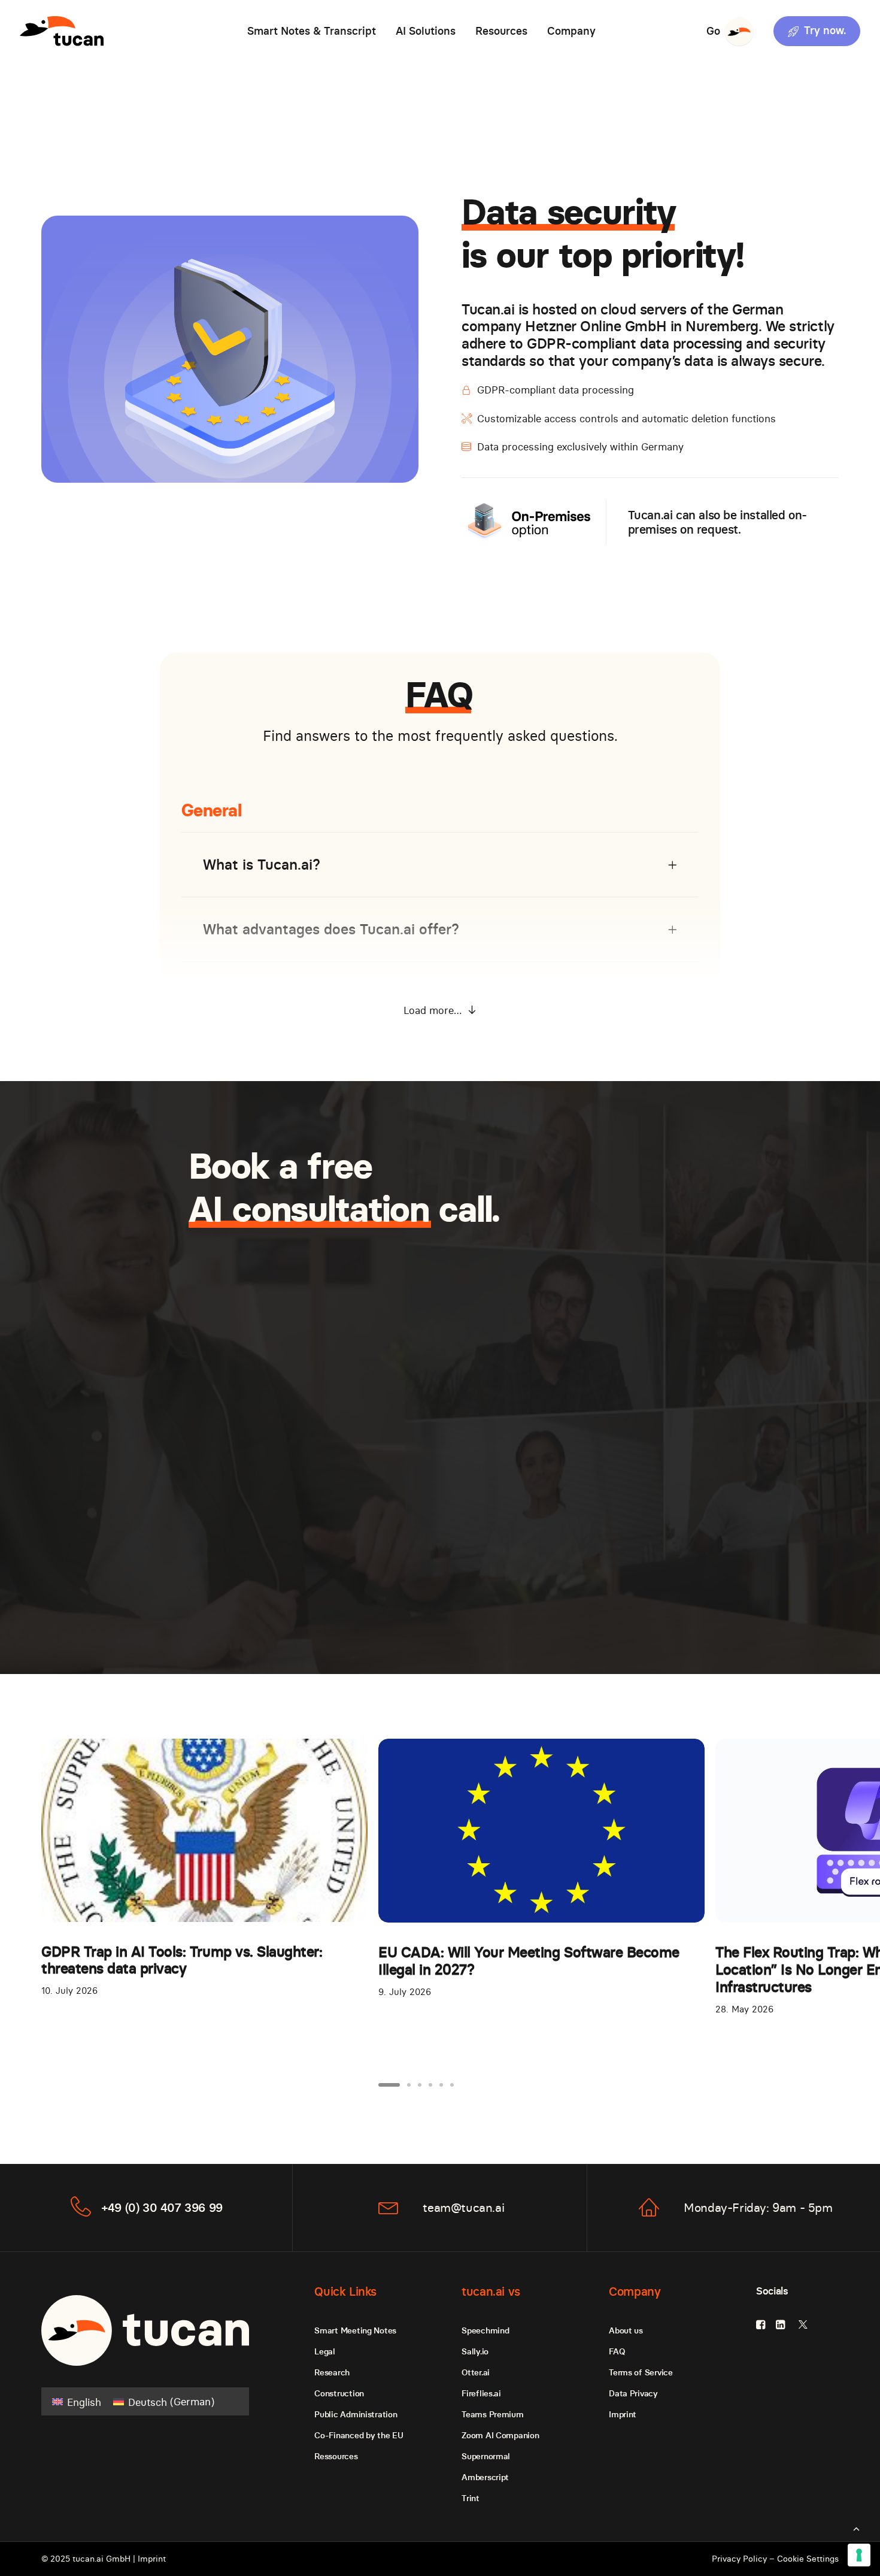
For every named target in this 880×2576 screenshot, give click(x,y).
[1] (391, 2085)
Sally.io (475, 2351)
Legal (325, 2351)
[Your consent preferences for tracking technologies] (859, 2555)
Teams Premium (492, 2414)
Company (571, 31)
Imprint (623, 2414)
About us (626, 2330)
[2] (409, 2085)
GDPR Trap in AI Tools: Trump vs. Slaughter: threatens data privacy (182, 1960)
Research (332, 2372)
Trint (471, 2498)
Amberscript (485, 2477)
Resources (501, 31)
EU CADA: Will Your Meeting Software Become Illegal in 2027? (529, 1961)
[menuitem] (312, 31)
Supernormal (486, 2456)
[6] (450, 2085)
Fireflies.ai (481, 2393)
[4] (430, 2085)
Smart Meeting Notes (355, 2330)
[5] (441, 2085)
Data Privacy (633, 2393)
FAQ (617, 2351)
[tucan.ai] (62, 31)
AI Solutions (426, 31)
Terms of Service (641, 2372)
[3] (420, 2085)
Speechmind (485, 2330)
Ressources (336, 2456)
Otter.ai (476, 2372)
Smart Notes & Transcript (312, 31)
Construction (339, 2393)
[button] (813, 31)
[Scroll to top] (856, 2527)
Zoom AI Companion (500, 2435)
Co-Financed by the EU (359, 2435)
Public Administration (356, 2414)
